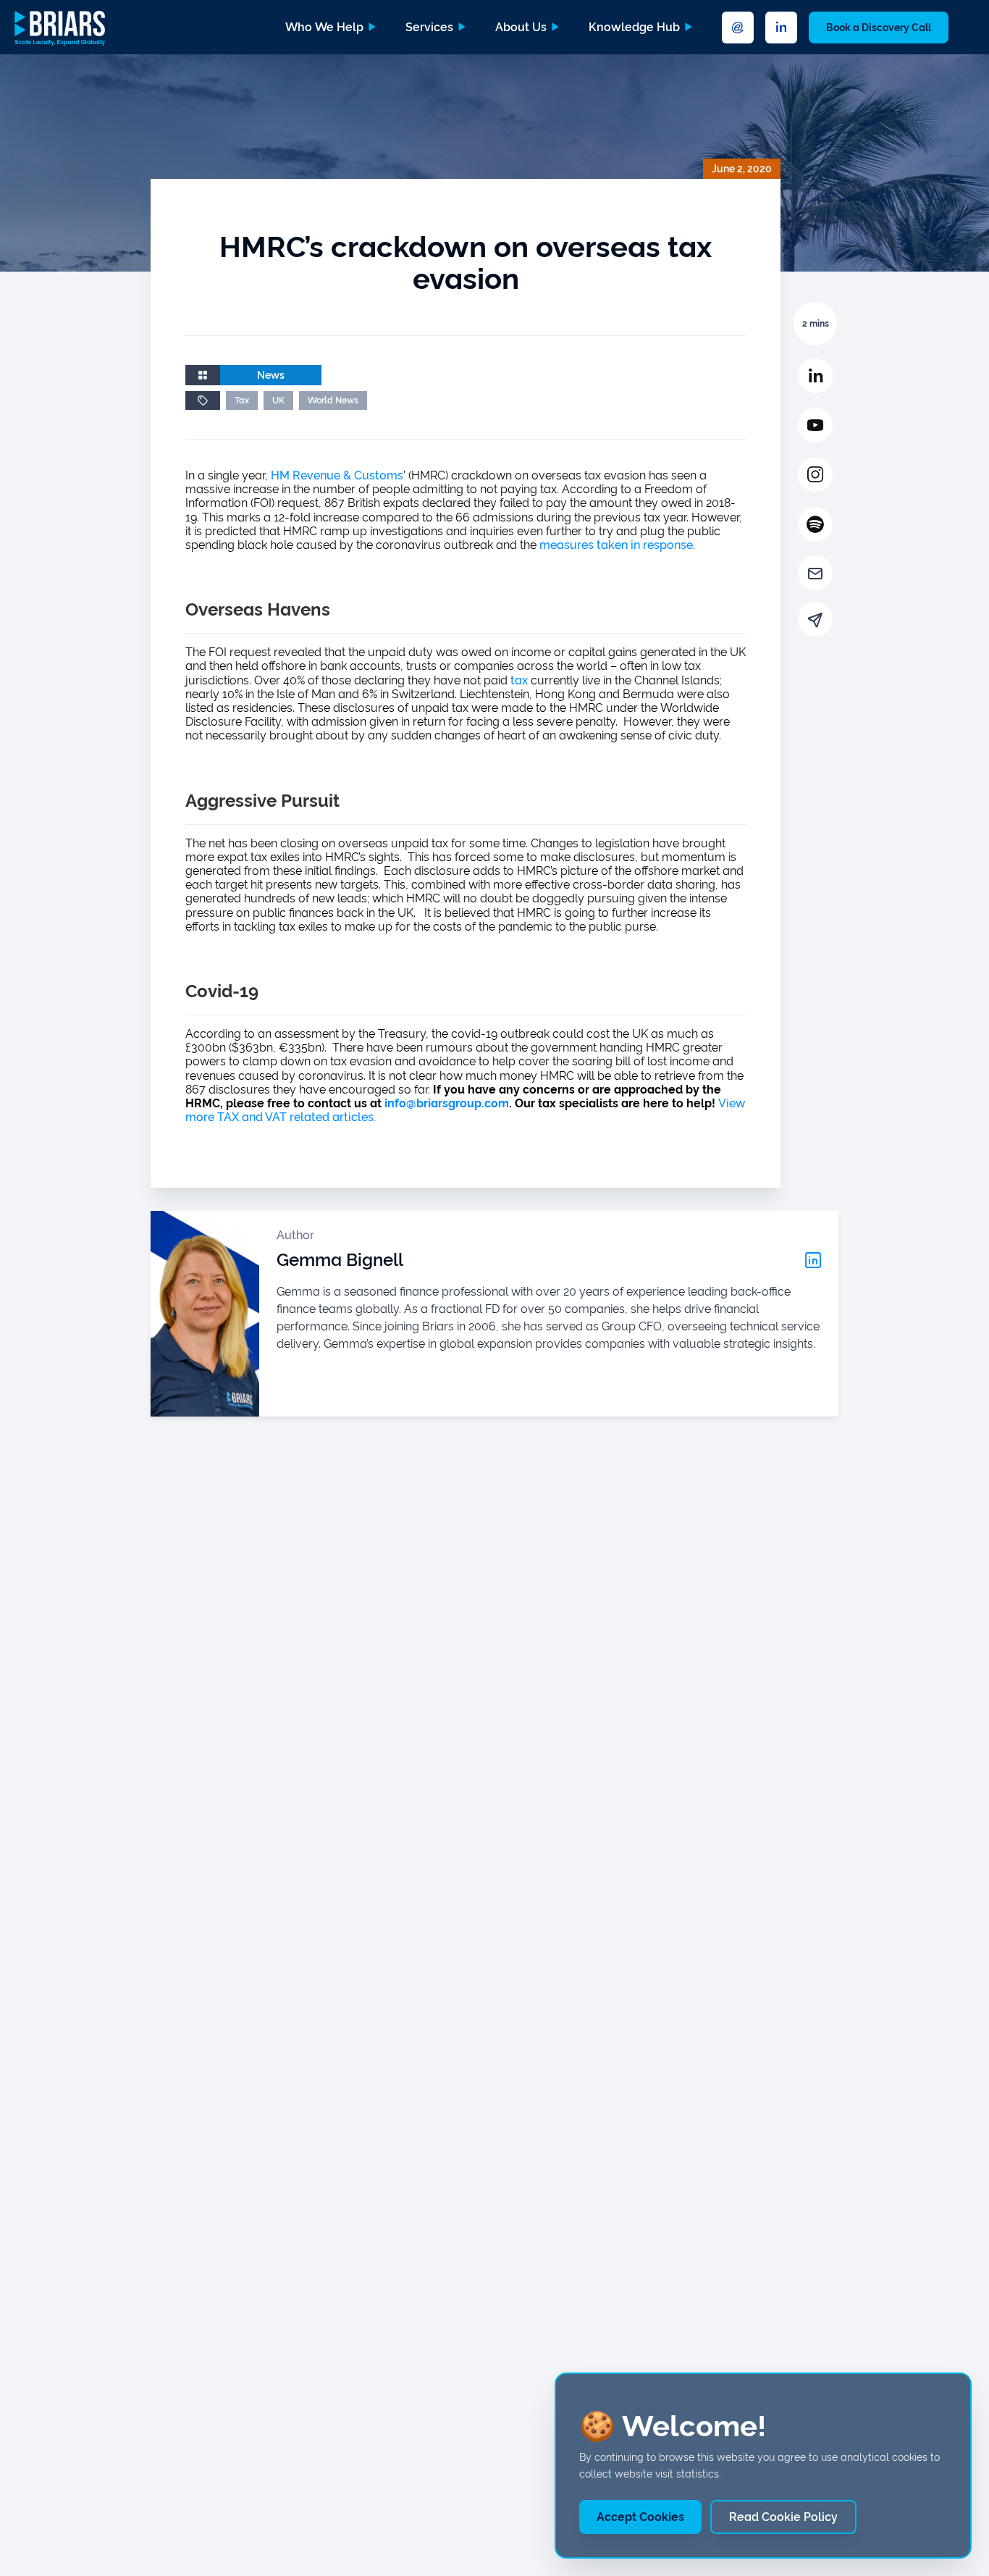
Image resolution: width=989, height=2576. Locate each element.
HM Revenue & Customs (337, 475)
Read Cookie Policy (783, 2517)
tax (519, 680)
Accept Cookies (640, 2517)
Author (295, 1235)
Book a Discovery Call (879, 28)
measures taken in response (616, 545)
